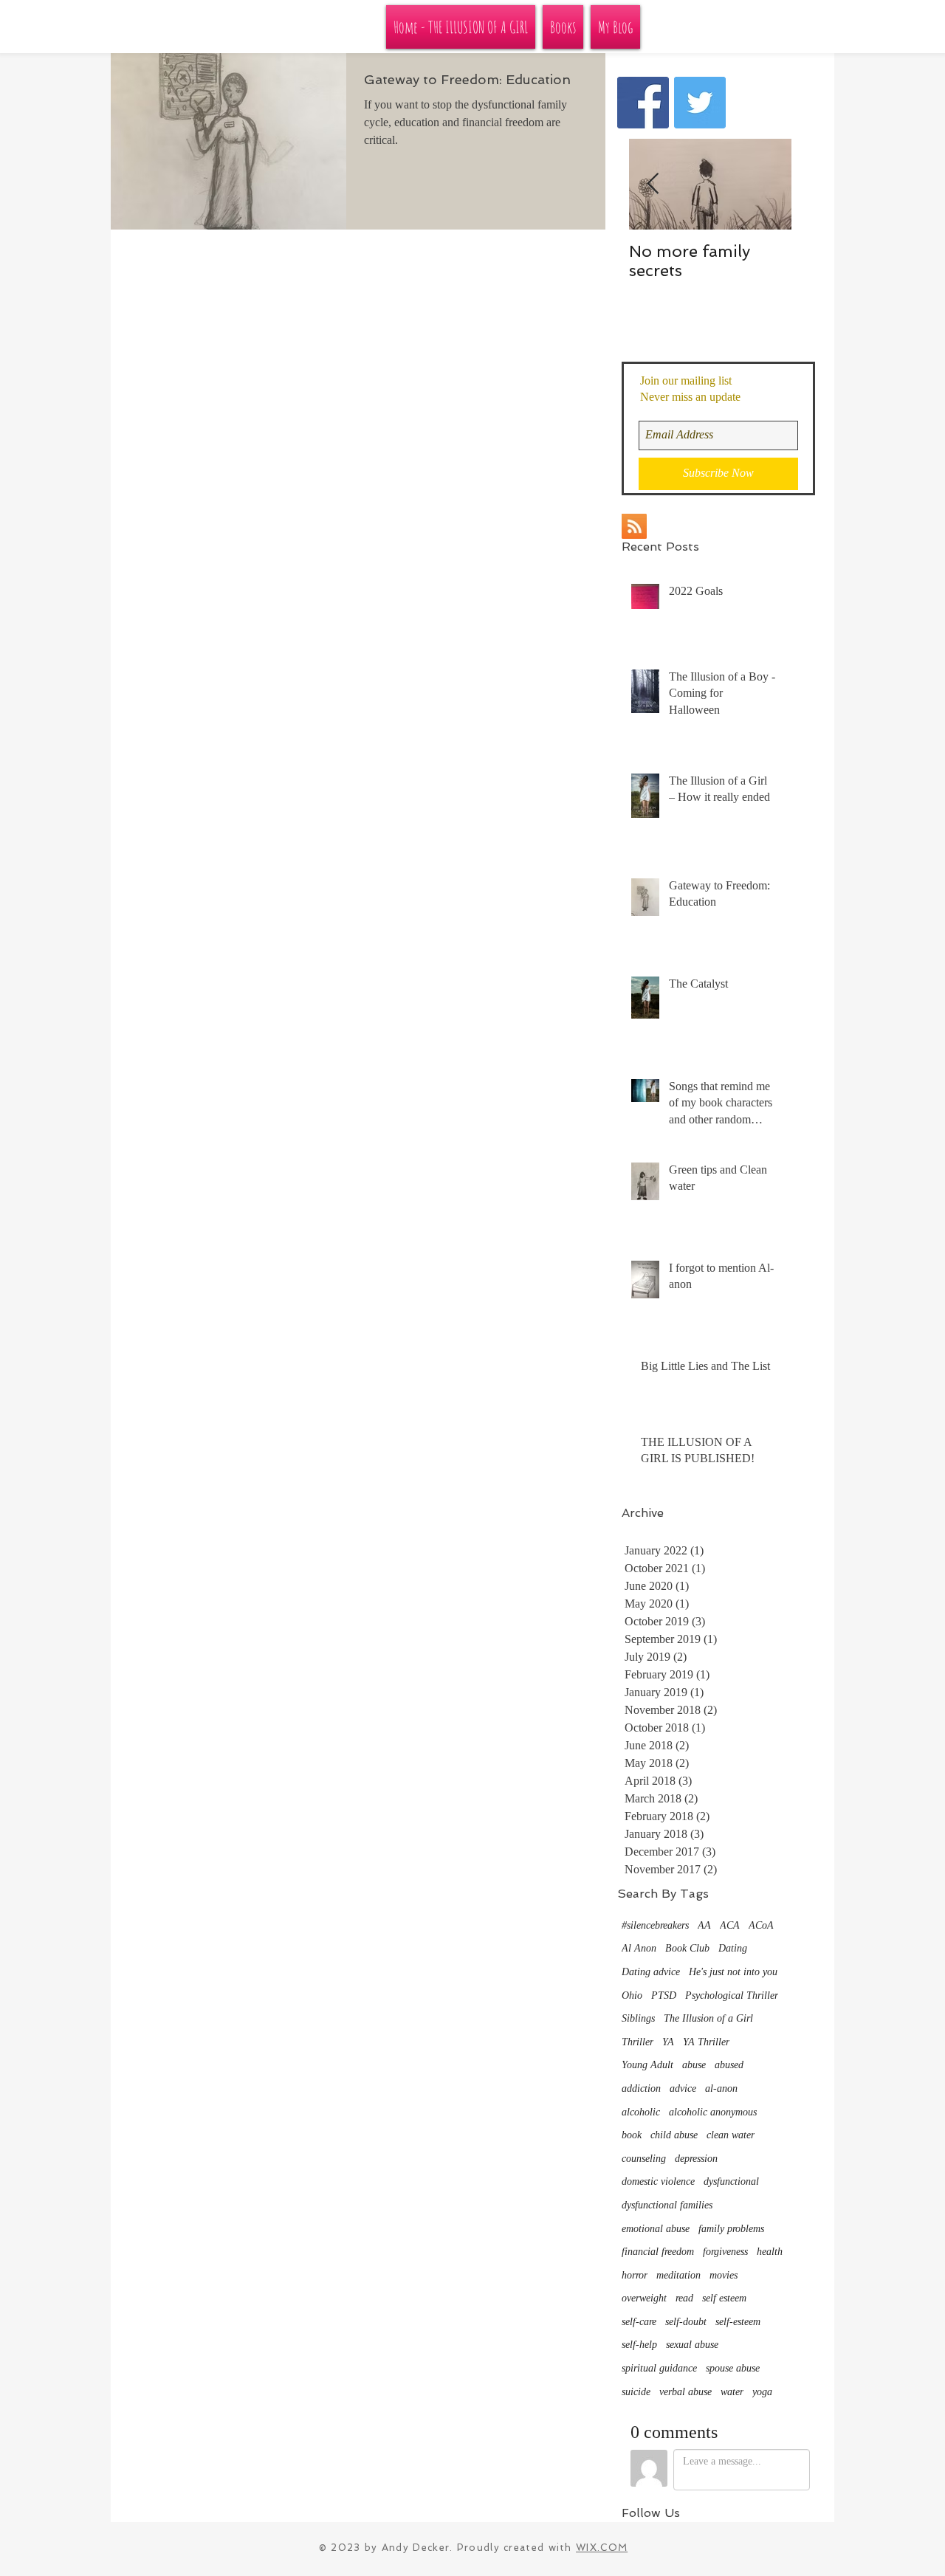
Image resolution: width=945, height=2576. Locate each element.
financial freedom (658, 2252)
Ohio (632, 1995)
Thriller (638, 2042)
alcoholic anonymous (713, 2112)
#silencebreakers (655, 1925)
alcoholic (641, 2112)
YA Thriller (706, 2042)
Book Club (687, 1948)
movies (724, 2275)
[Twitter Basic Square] (700, 103)
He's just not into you (733, 1972)
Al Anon (639, 1948)
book (632, 2135)
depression (696, 2159)
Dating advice (651, 1972)
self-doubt (686, 2322)
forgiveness (725, 2252)
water (732, 2392)
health (770, 2252)
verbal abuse (685, 2392)
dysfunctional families (667, 2205)
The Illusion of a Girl (708, 2018)
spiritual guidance (659, 2368)
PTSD (664, 1995)
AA (704, 1925)
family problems (731, 2229)
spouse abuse (733, 2368)
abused (729, 2065)
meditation (678, 2275)
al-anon (721, 2088)
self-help (639, 2345)
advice (683, 2088)
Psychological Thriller (732, 1995)
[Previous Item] (653, 184)
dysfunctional (731, 2181)
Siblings (638, 2018)
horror (635, 2275)
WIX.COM (602, 2548)
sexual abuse (692, 2345)
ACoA (761, 1925)
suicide (636, 2392)
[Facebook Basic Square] (643, 103)
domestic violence (658, 2181)
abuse (694, 2065)
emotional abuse (656, 2229)
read (684, 2298)
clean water (731, 2135)
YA (668, 2042)
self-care (639, 2322)
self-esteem (738, 2322)
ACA (730, 1925)
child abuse (674, 2135)
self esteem (724, 2298)
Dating (733, 1948)
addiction (641, 2088)
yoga (762, 2392)
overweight (644, 2298)
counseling (644, 2159)
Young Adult (647, 2065)
